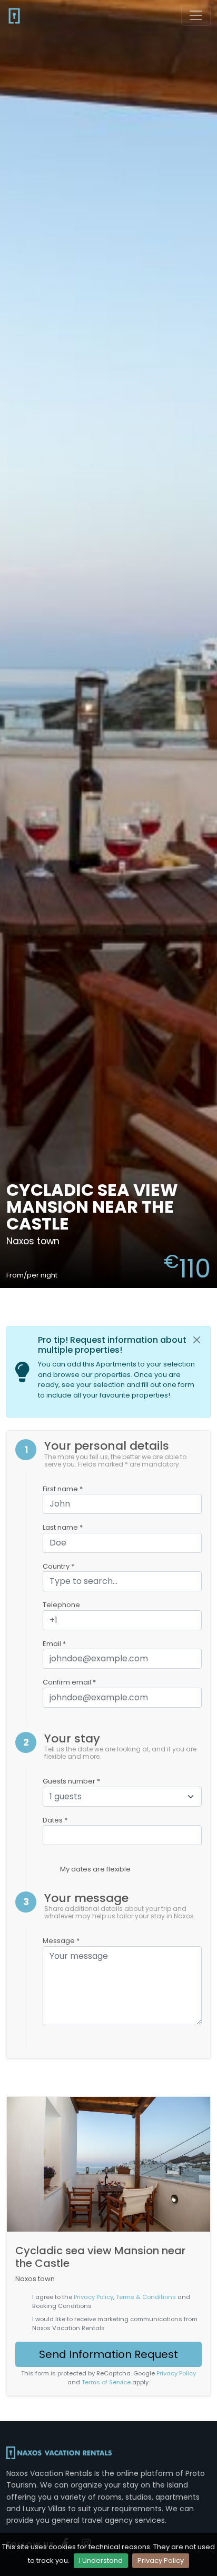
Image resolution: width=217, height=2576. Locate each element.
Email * (54, 1644)
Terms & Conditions (146, 2297)
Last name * (63, 1527)
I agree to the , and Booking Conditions (111, 2301)
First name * (63, 1489)
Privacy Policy (161, 2560)
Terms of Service (106, 2382)
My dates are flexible (95, 1869)
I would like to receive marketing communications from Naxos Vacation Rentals (115, 2324)
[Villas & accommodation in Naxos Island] (14, 15)
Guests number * (71, 1781)
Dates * (55, 1820)
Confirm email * (69, 1682)
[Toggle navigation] (196, 15)
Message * (61, 1941)
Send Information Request (108, 2354)
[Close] (197, 1340)
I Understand (101, 2560)
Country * (58, 1566)
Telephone (61, 1605)
